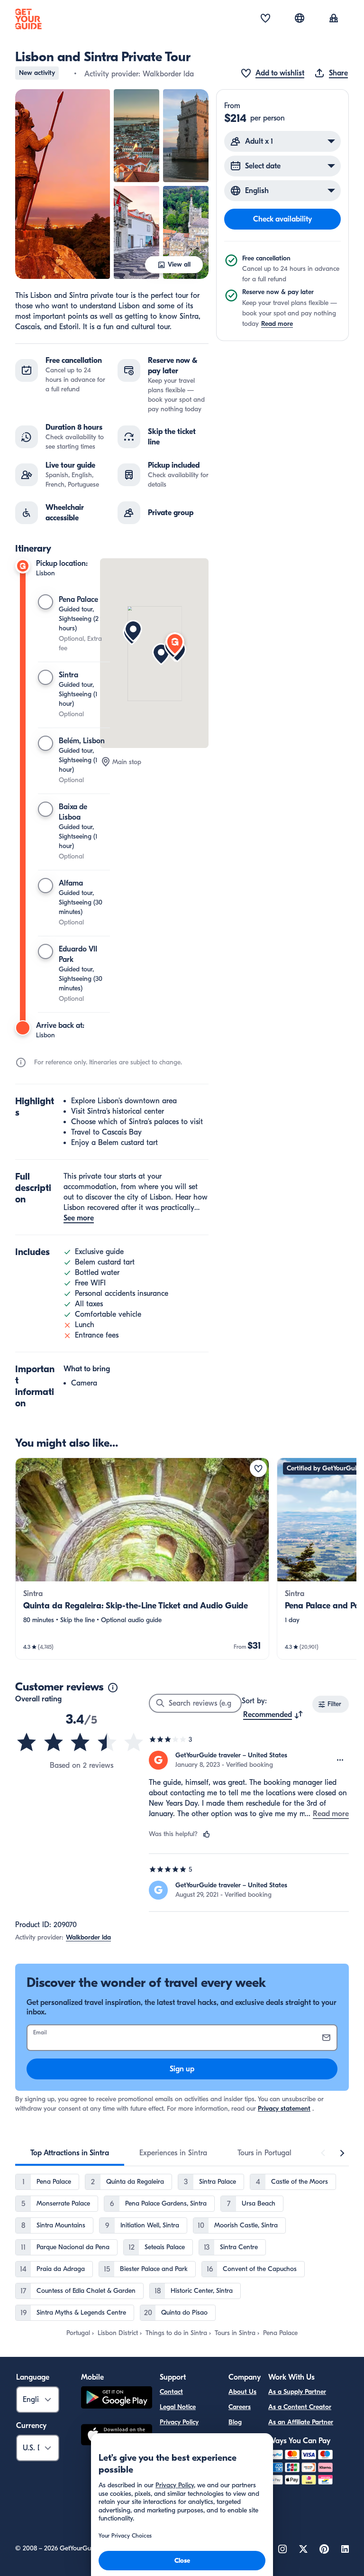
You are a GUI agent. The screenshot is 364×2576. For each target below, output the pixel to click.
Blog (235, 2422)
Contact (171, 2392)
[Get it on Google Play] (117, 2399)
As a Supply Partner (297, 2392)
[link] (142, 1559)
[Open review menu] (340, 1760)
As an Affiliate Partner (301, 2422)
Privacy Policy (179, 2422)
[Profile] (334, 19)
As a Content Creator (300, 2407)
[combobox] (273, 1715)
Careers (240, 2407)
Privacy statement (284, 2109)
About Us (242, 2392)
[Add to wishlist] (258, 1468)
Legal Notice (178, 2407)
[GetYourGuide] (28, 19)
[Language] (300, 18)
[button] (63, 184)
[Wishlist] (265, 19)
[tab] (70, 2153)
